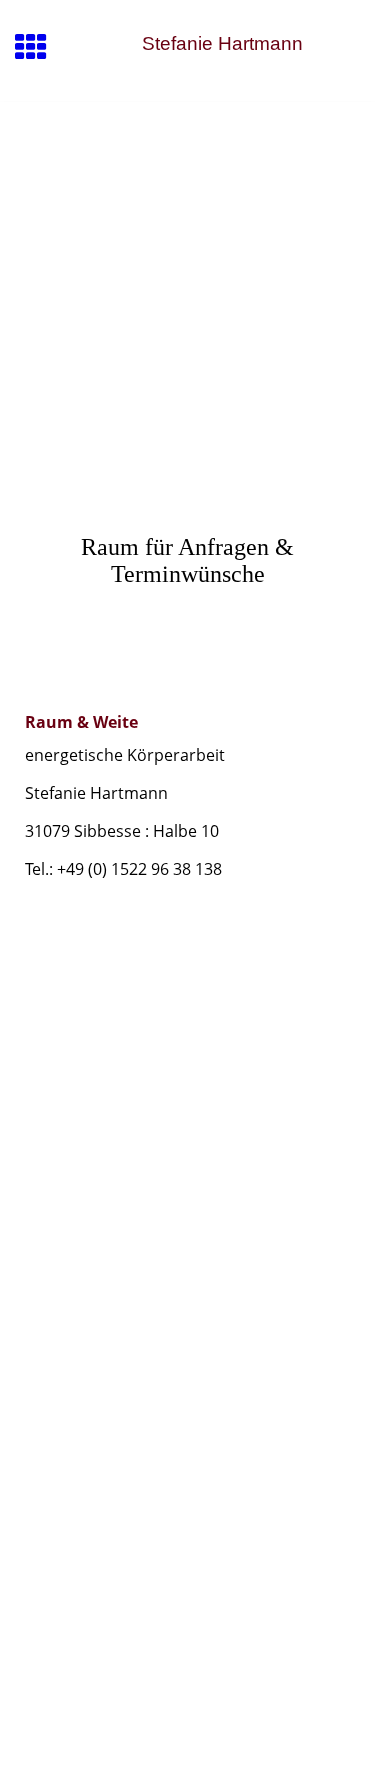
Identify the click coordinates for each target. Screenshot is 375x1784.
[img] (187, 186)
